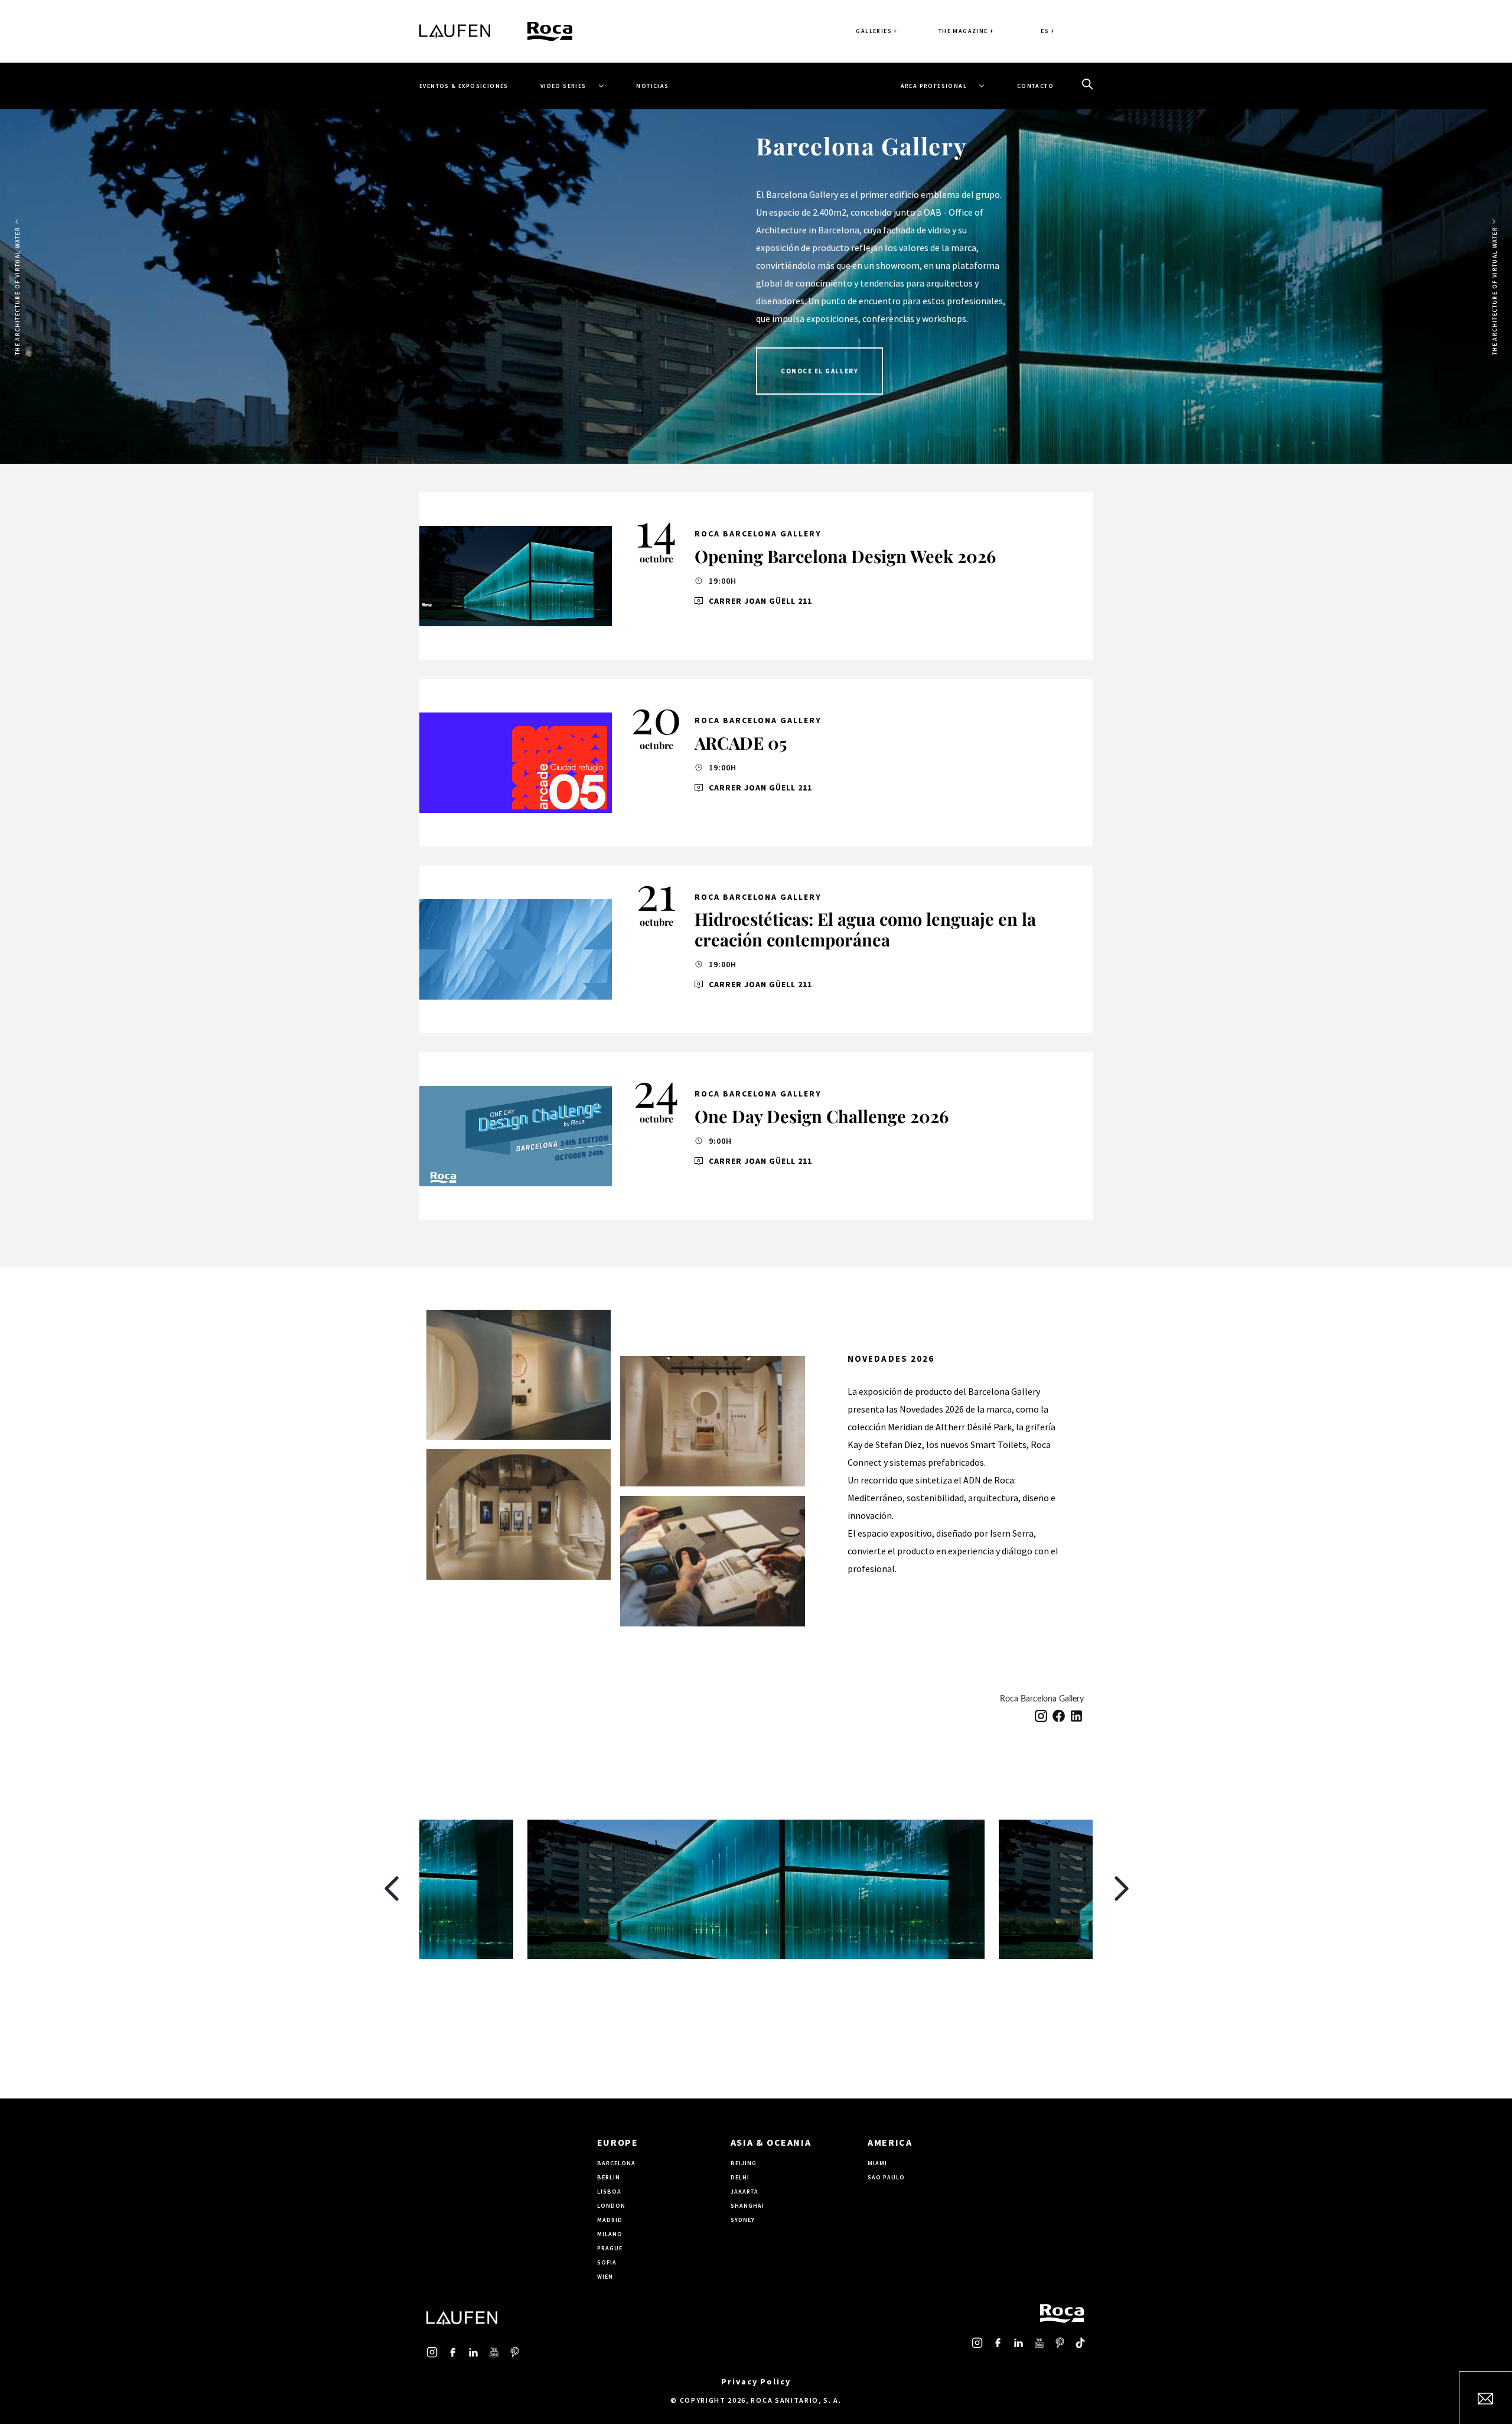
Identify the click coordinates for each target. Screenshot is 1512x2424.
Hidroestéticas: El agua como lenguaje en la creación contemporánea (865, 929)
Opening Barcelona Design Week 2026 (845, 556)
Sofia (607, 2262)
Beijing (744, 2163)
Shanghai (747, 2206)
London (611, 2206)
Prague (610, 2248)
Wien (605, 2277)
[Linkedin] (1076, 1716)
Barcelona (616, 2163)
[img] (516, 576)
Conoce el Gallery (819, 371)
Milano (610, 2234)
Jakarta (744, 2192)
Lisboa (609, 2192)
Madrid (610, 2220)
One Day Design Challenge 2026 (822, 1116)
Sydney (743, 2220)
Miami (877, 2163)
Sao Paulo (886, 2177)
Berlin (609, 2177)
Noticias (652, 86)
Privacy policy (756, 2381)
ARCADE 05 (741, 743)
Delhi (740, 2177)
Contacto (1035, 86)
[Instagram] (1041, 1716)
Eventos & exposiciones (464, 86)
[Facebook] (1059, 1716)
